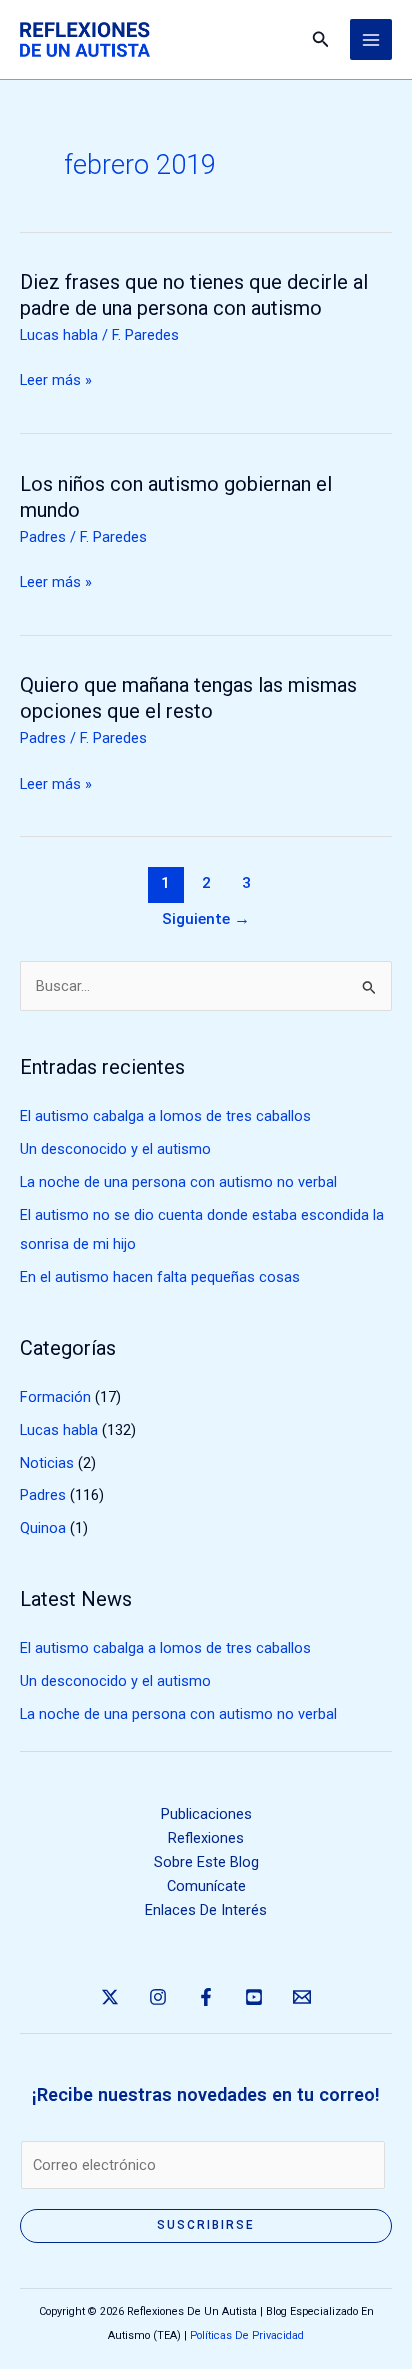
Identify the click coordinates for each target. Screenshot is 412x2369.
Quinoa (43, 1528)
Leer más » (56, 380)
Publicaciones (206, 1814)
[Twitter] (110, 1997)
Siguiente (206, 919)
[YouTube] (254, 1997)
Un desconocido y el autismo (115, 1149)
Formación (55, 1397)
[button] (321, 39)
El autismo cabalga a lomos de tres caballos (165, 1116)
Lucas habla (59, 335)
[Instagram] (158, 1997)
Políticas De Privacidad (247, 2335)
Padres (43, 537)
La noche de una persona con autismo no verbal (178, 1182)
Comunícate (206, 1886)
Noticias (47, 1463)
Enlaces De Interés (206, 1910)
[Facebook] (206, 1997)
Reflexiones (206, 1838)
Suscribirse (206, 2225)
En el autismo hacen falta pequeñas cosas (160, 1277)
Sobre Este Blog (206, 1862)
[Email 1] (302, 1997)
